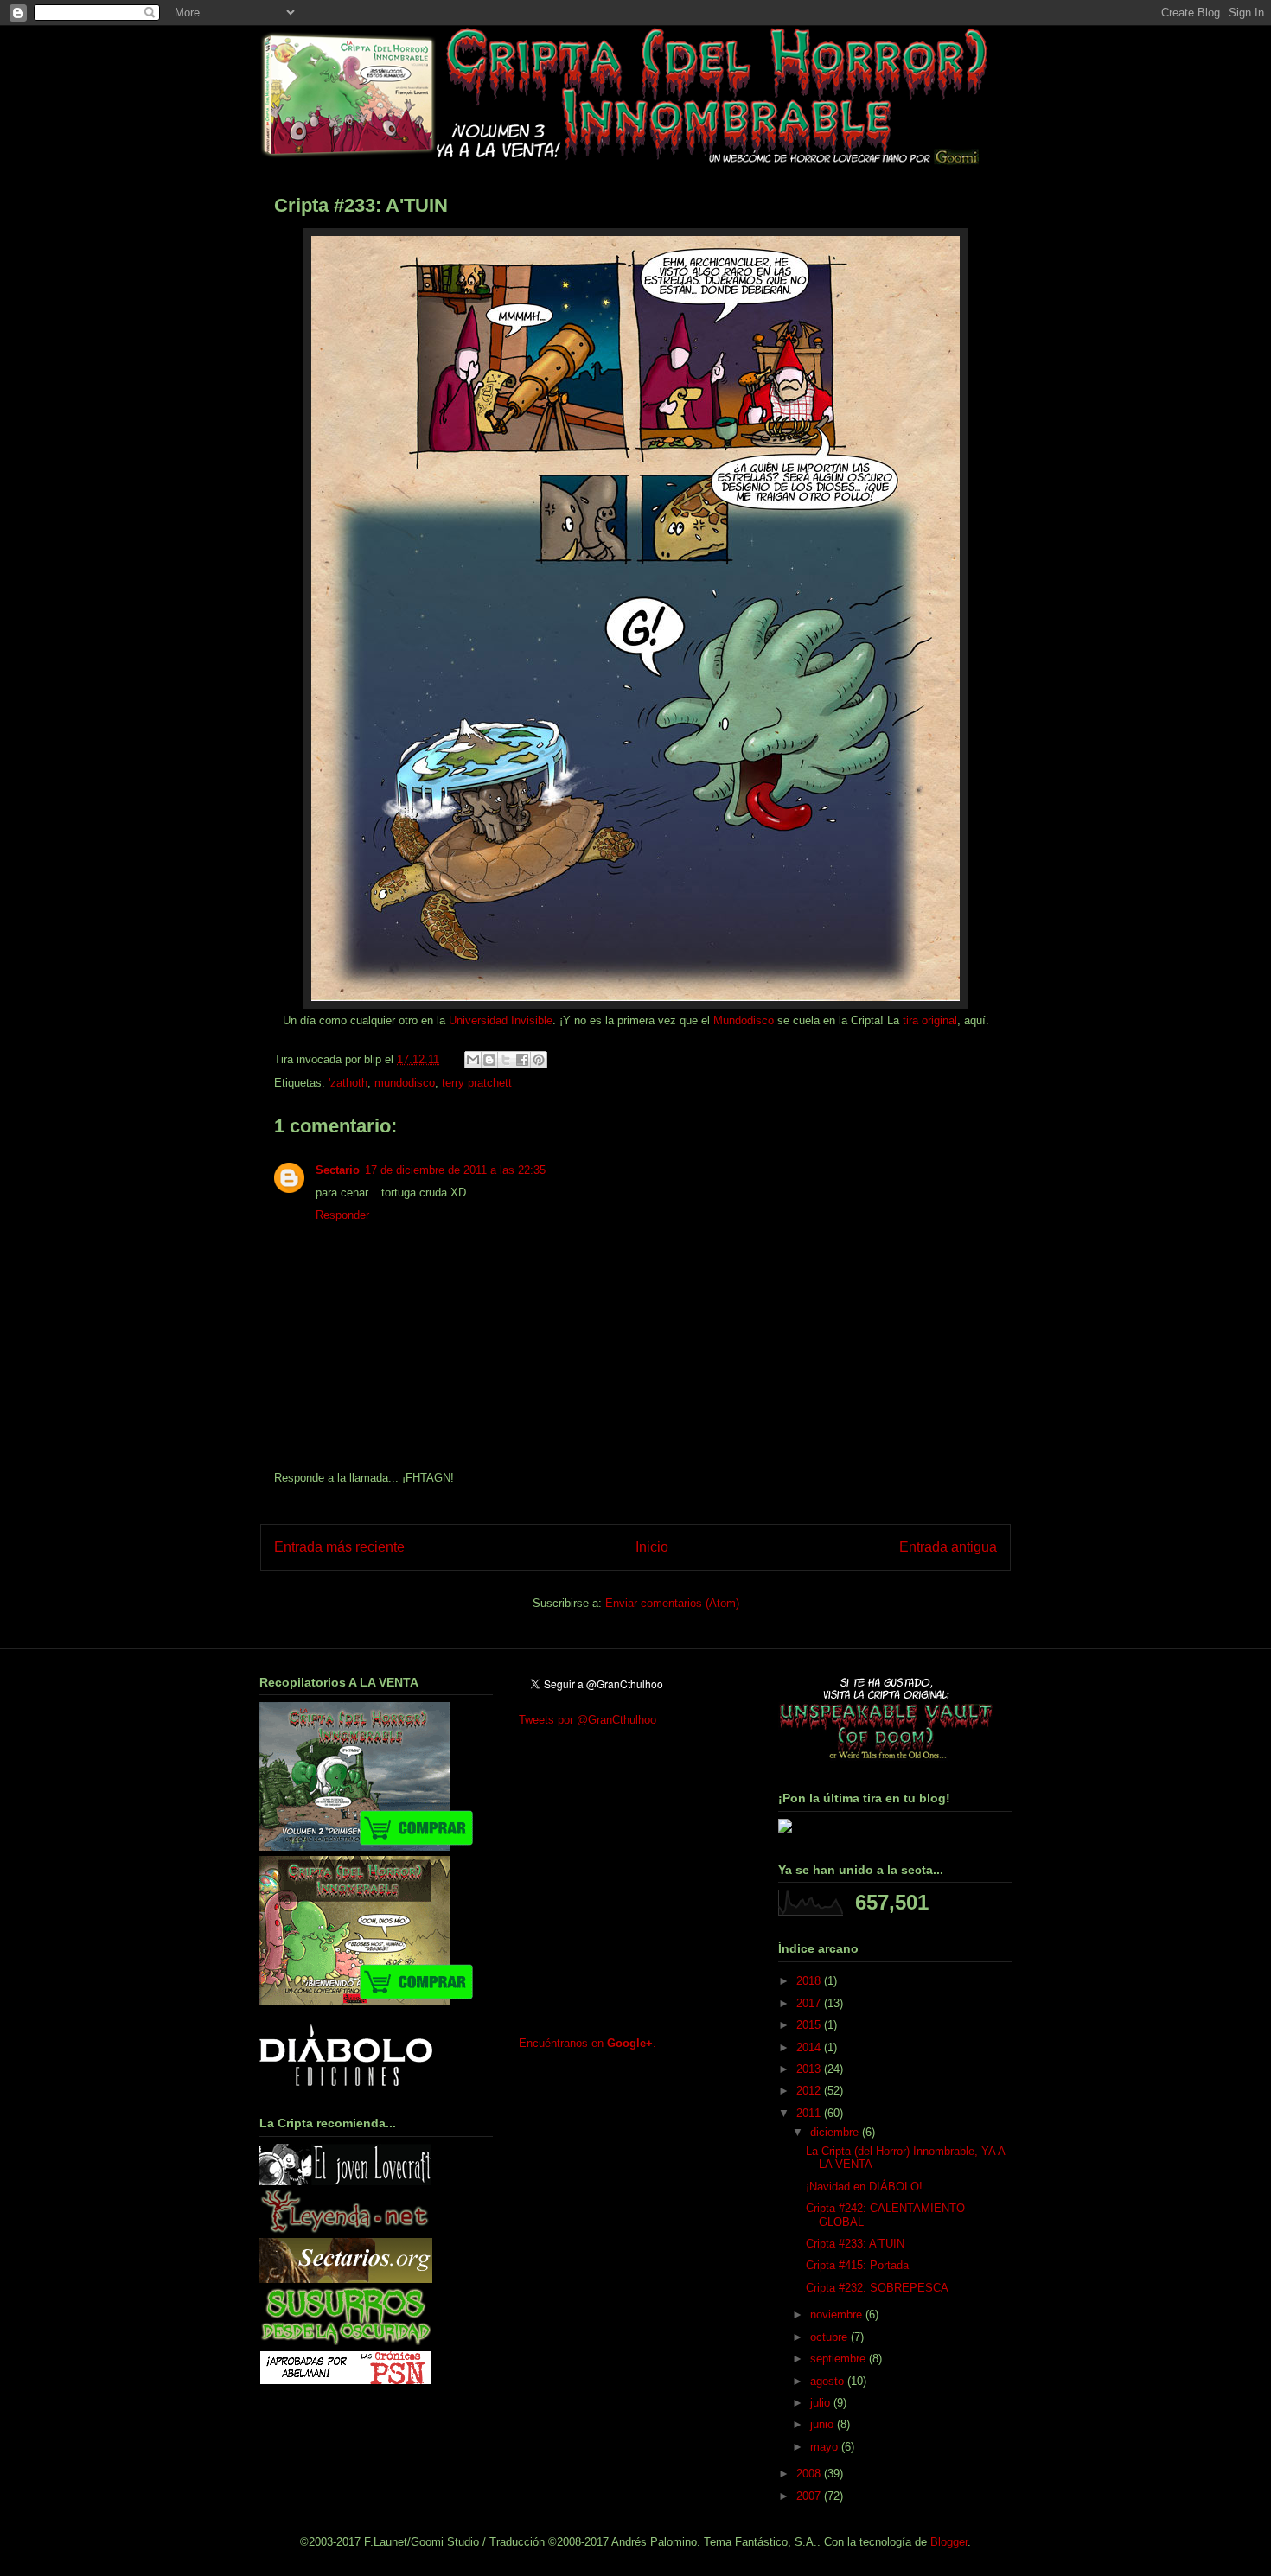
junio (824, 2424)
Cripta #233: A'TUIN (855, 2244)
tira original (930, 1020)
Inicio (652, 1547)
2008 (810, 2474)
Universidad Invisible (501, 1020)
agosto (829, 2381)
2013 (810, 2069)
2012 (810, 2091)
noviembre (838, 2315)
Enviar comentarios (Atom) (672, 1603)
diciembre (836, 2132)
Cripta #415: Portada (857, 2265)
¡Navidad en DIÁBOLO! (864, 2187)
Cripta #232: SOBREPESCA (877, 2288)
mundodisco (405, 1083)
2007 (810, 2496)
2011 (810, 2113)
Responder (342, 1215)
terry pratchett (477, 1083)
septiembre (840, 2359)
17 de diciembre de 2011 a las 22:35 (455, 1170)
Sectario (338, 1170)
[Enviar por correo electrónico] (473, 1060)
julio (822, 2403)
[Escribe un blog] (489, 1060)
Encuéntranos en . (588, 2043)
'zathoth (348, 1083)
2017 (810, 2003)
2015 (810, 2025)
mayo (826, 2447)
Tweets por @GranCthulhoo (588, 1720)
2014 (810, 2047)
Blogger (949, 2542)
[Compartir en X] (506, 1060)
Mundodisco (744, 1020)
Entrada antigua (948, 1547)
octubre (830, 2337)
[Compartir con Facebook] (522, 1060)
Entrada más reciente (339, 1547)
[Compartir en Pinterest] (539, 1060)
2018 (810, 1981)
